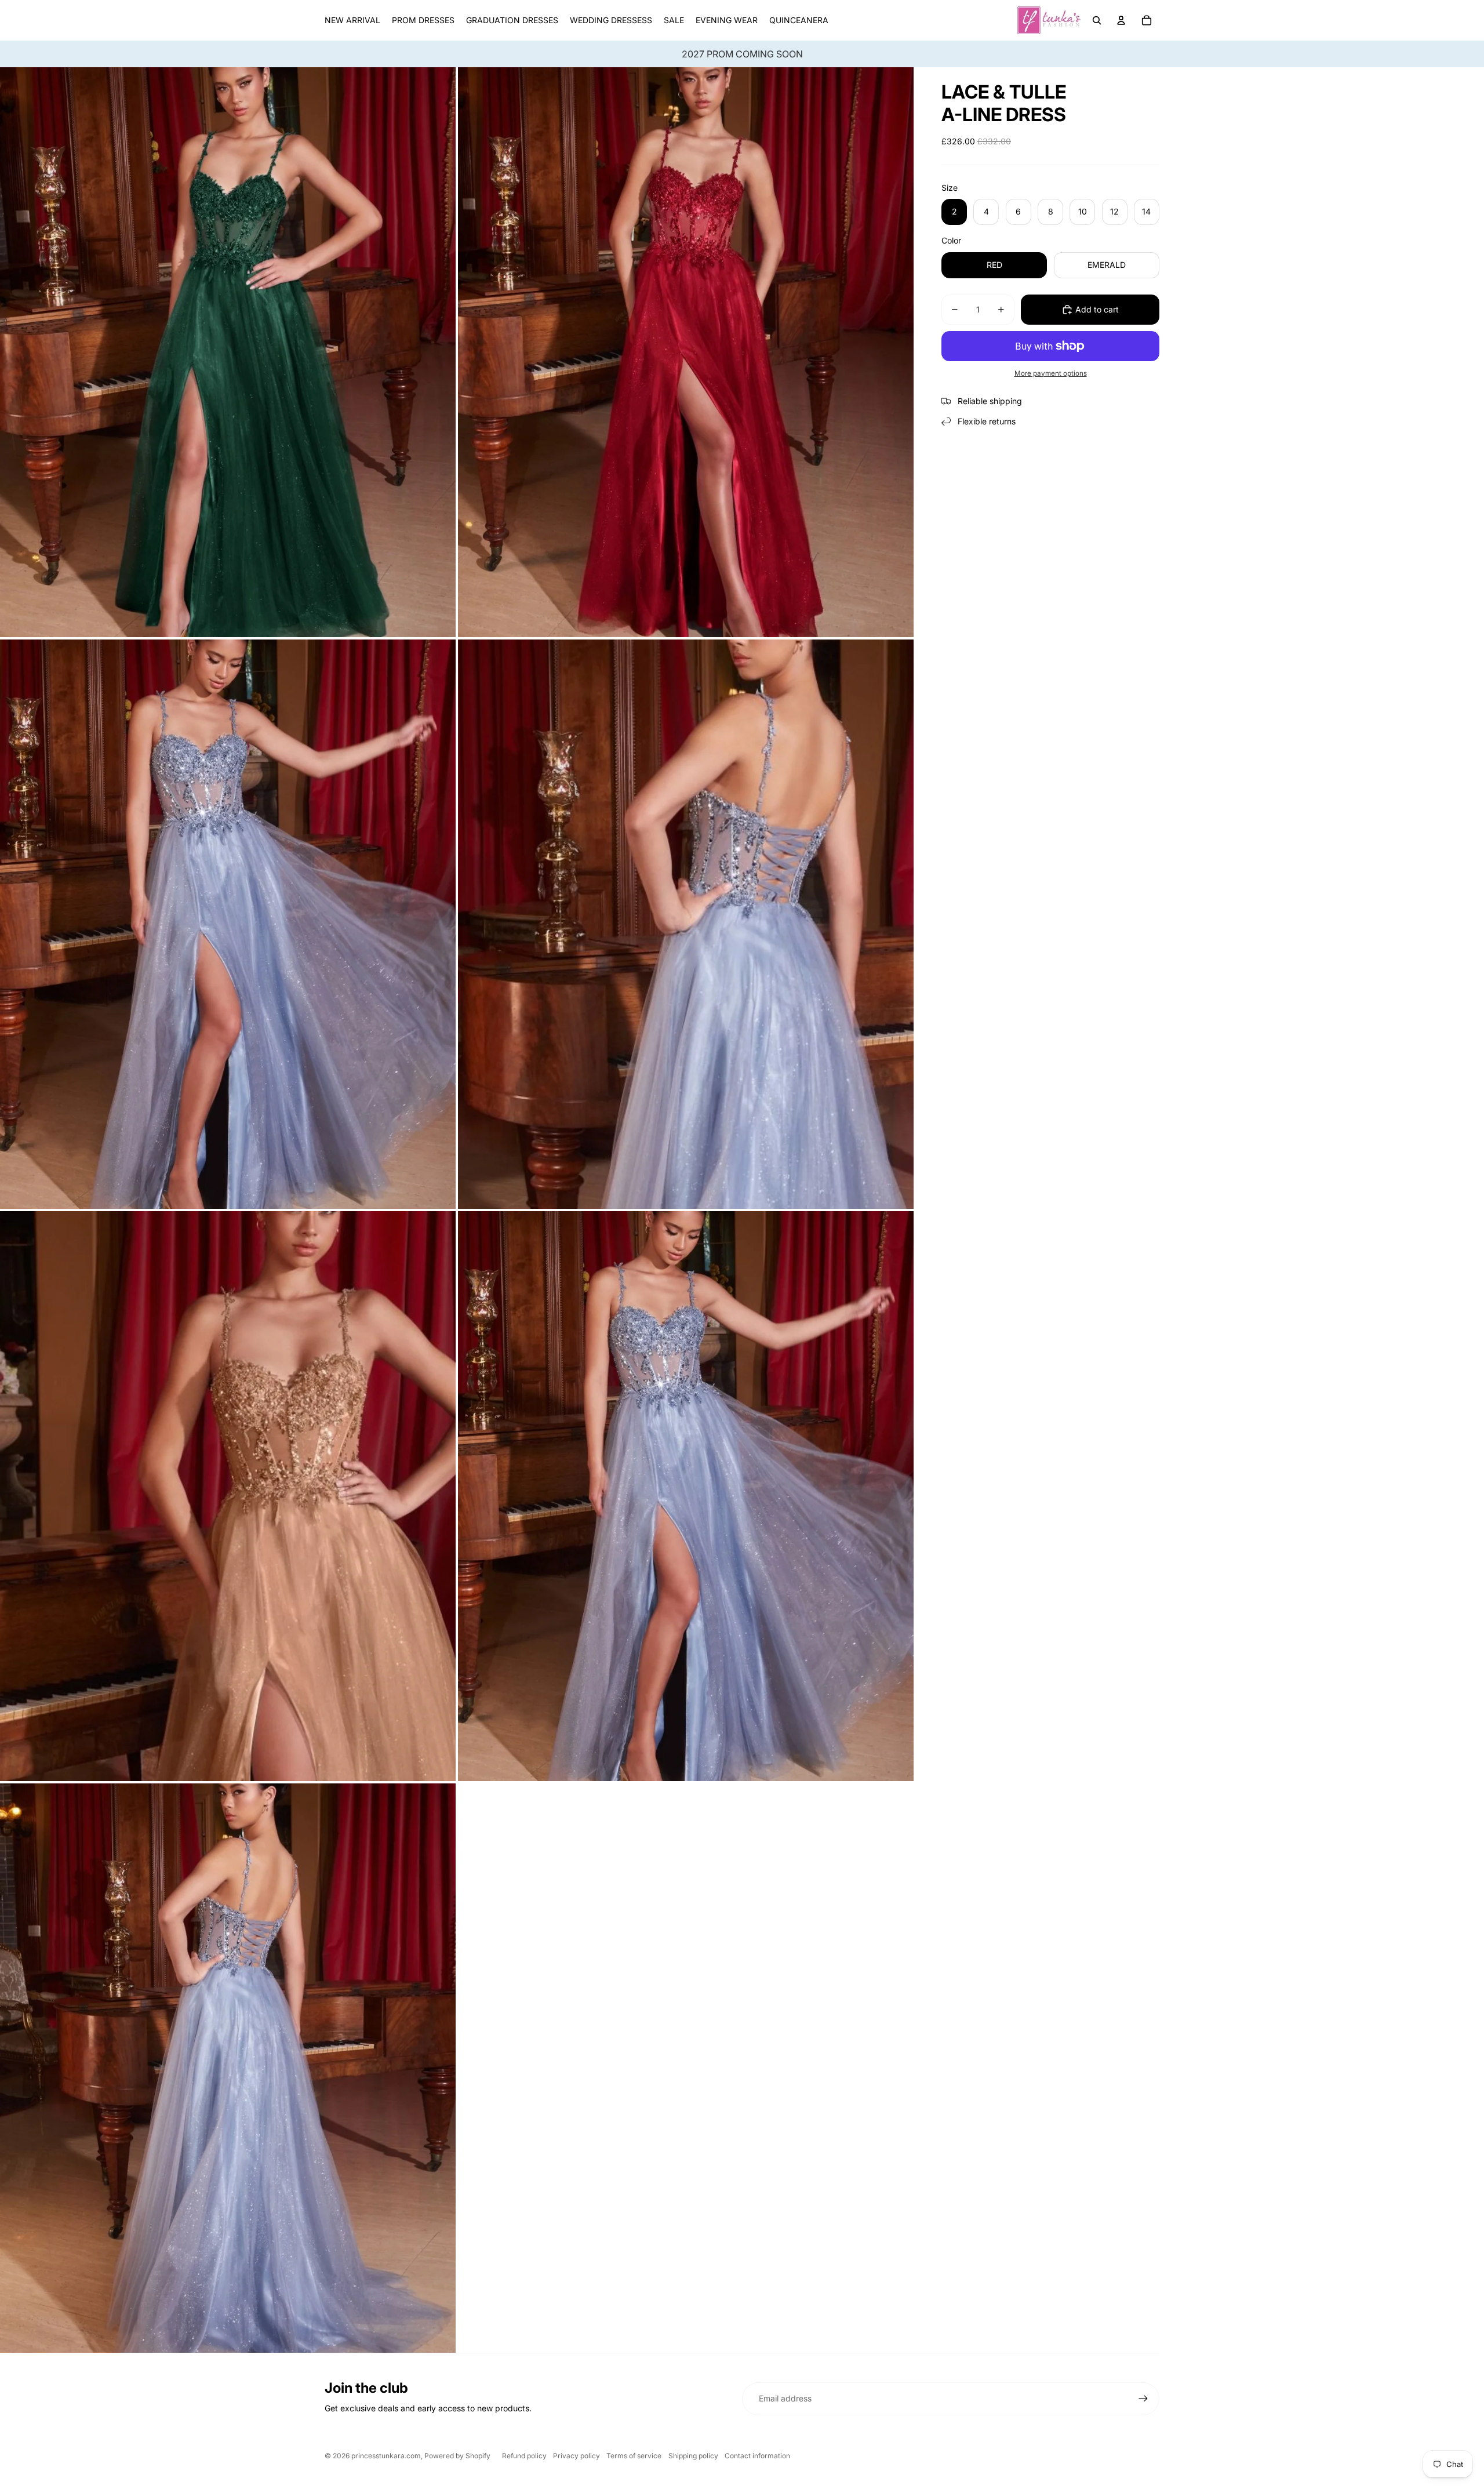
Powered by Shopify (457, 2456)
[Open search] (1097, 20)
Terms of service (634, 2456)
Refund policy (524, 2456)
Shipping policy (693, 2456)
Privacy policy (576, 2456)
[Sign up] (1143, 2399)
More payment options (1051, 373)
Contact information (757, 2456)
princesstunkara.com (386, 2456)
